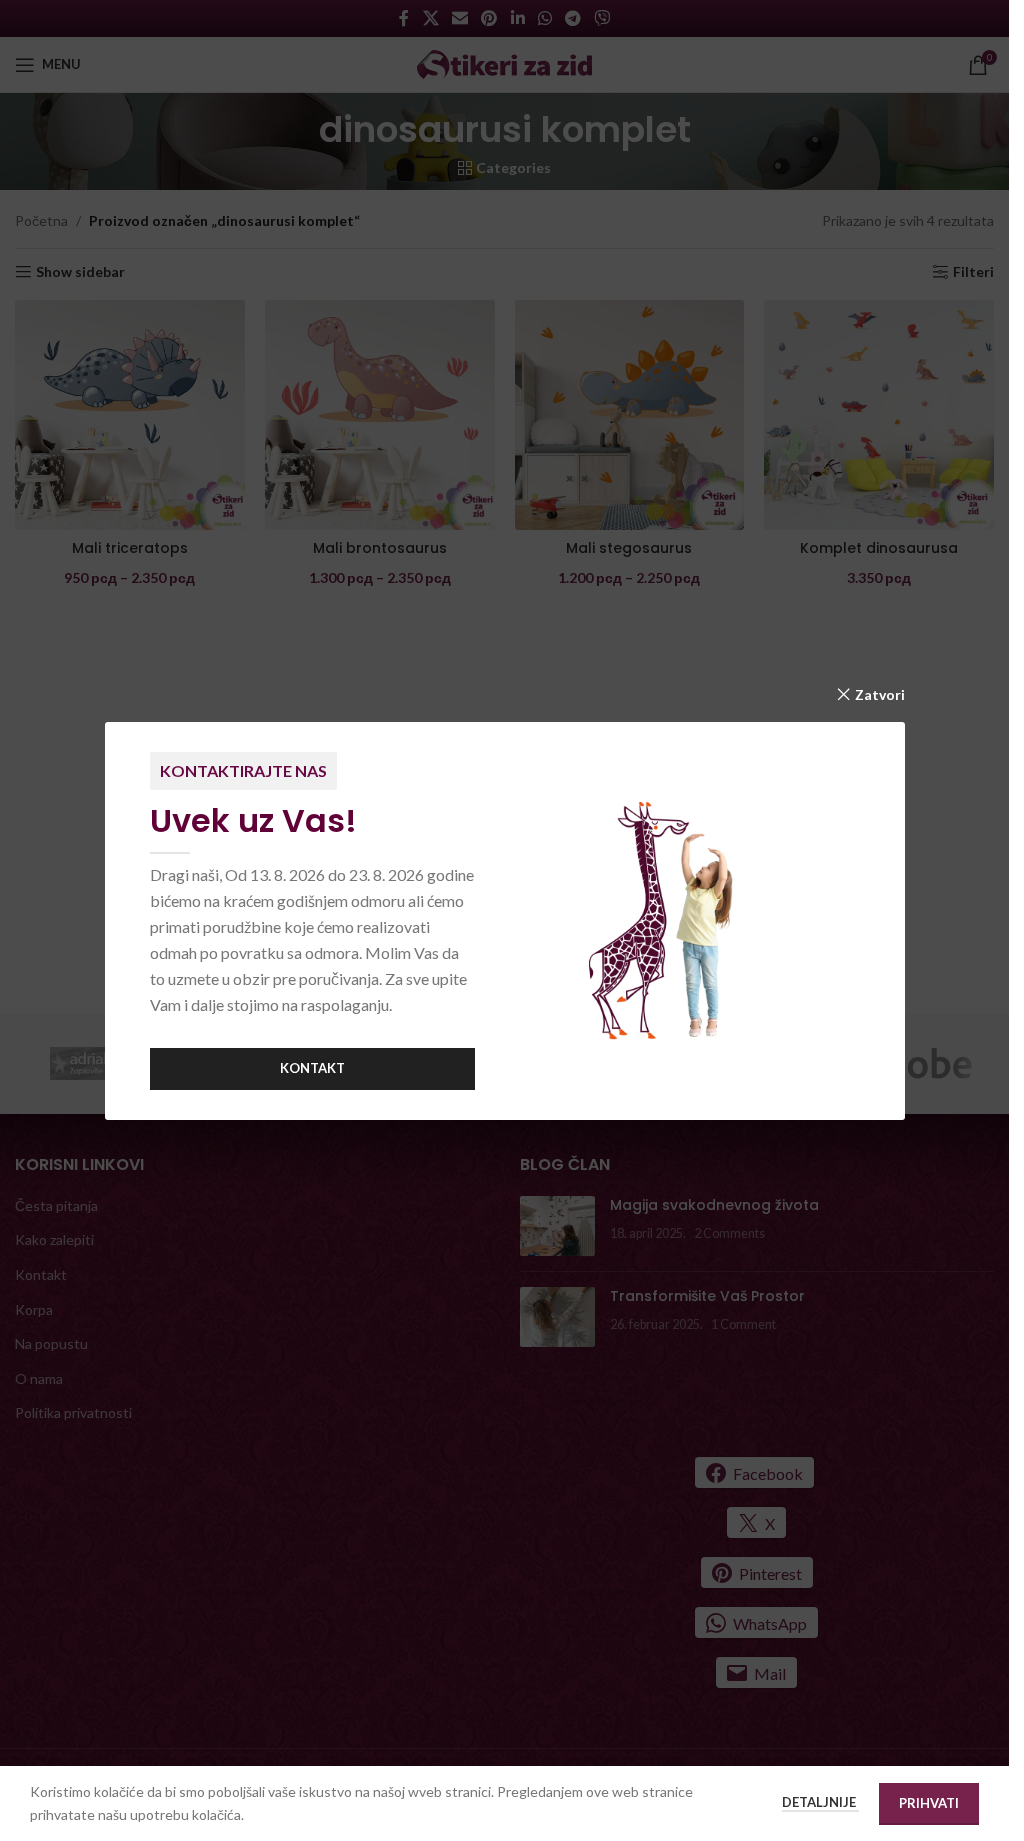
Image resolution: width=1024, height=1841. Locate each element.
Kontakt (312, 1068)
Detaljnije (820, 1802)
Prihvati (929, 1803)
